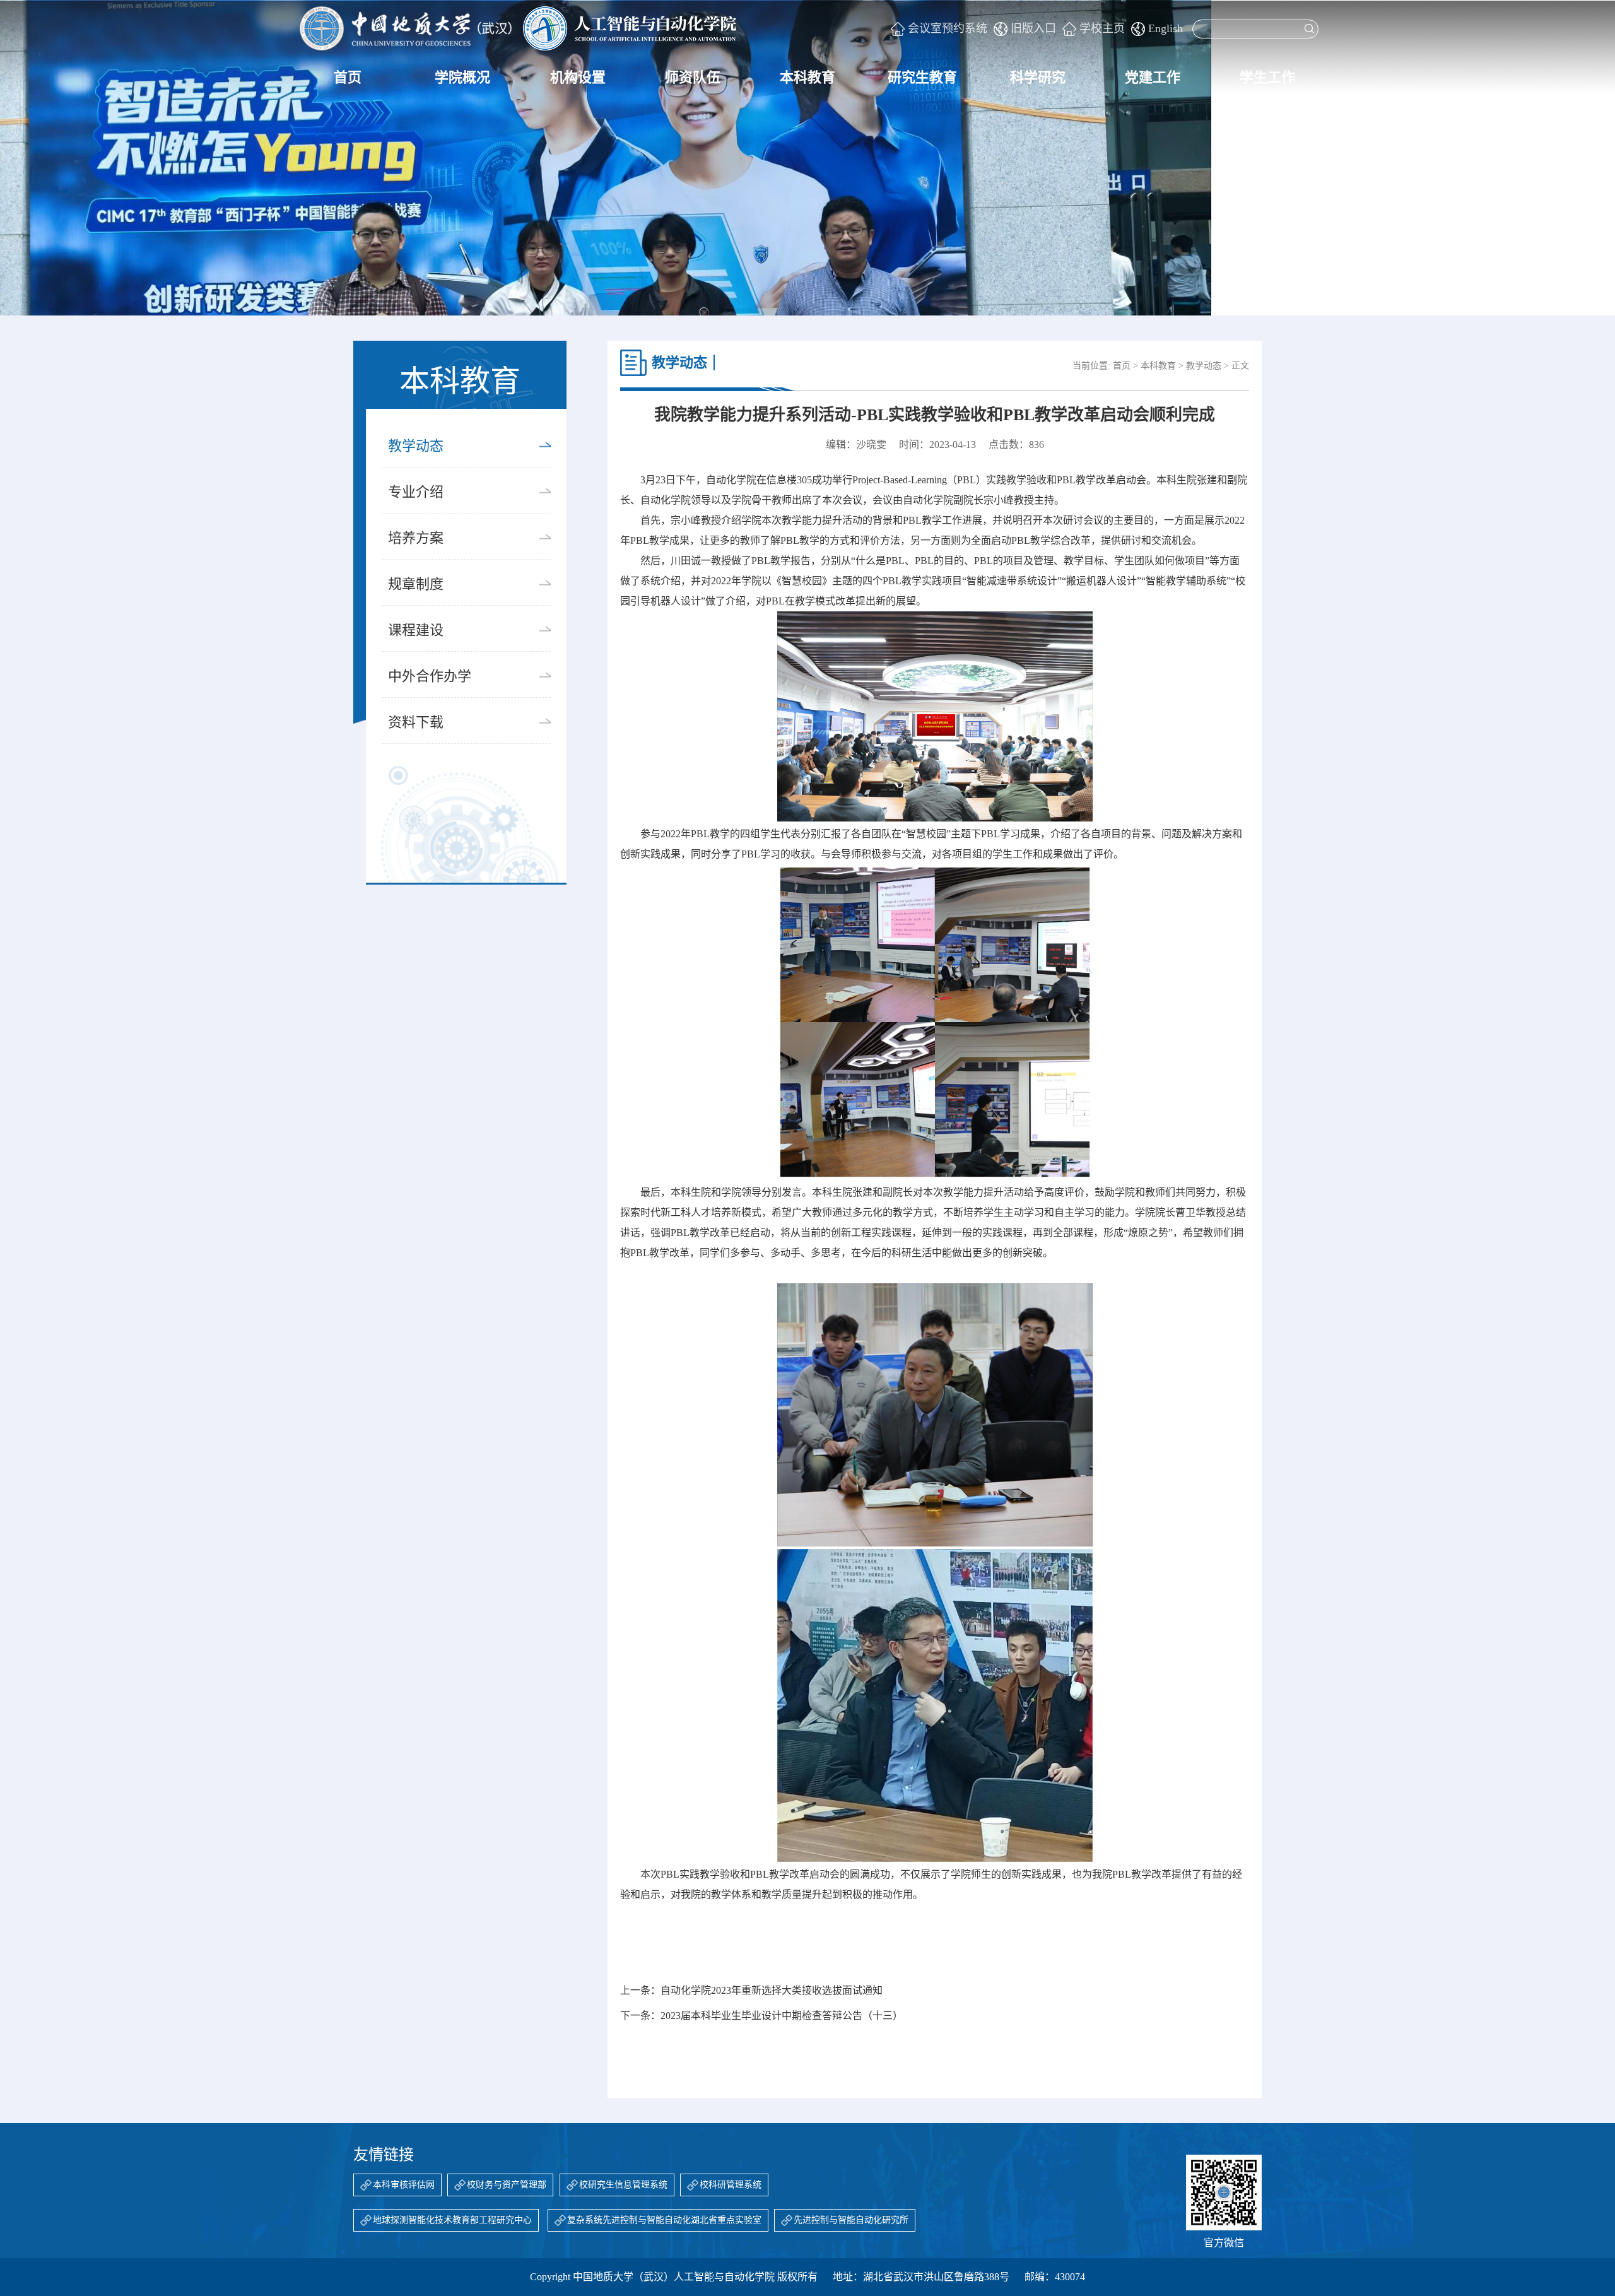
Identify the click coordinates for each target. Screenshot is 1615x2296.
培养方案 (416, 538)
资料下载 (416, 722)
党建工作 (1153, 77)
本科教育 (807, 77)
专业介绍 (416, 492)
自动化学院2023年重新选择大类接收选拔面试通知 (772, 1990)
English (1166, 28)
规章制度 (416, 584)
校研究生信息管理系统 (623, 2185)
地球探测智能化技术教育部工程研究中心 (452, 2220)
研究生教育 (922, 77)
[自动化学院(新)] (518, 28)
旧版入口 (1033, 28)
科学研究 (1038, 77)
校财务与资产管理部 (507, 2185)
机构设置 (578, 77)
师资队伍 (693, 77)
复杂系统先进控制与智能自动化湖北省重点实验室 (664, 2220)
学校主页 (1102, 28)
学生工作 (1267, 77)
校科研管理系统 (731, 2185)
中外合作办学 (430, 676)
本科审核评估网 (404, 2185)
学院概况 (462, 77)
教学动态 (416, 446)
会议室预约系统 (948, 28)
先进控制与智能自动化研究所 (851, 2220)
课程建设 (416, 630)
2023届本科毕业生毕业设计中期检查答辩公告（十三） (782, 2016)
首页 (348, 77)
